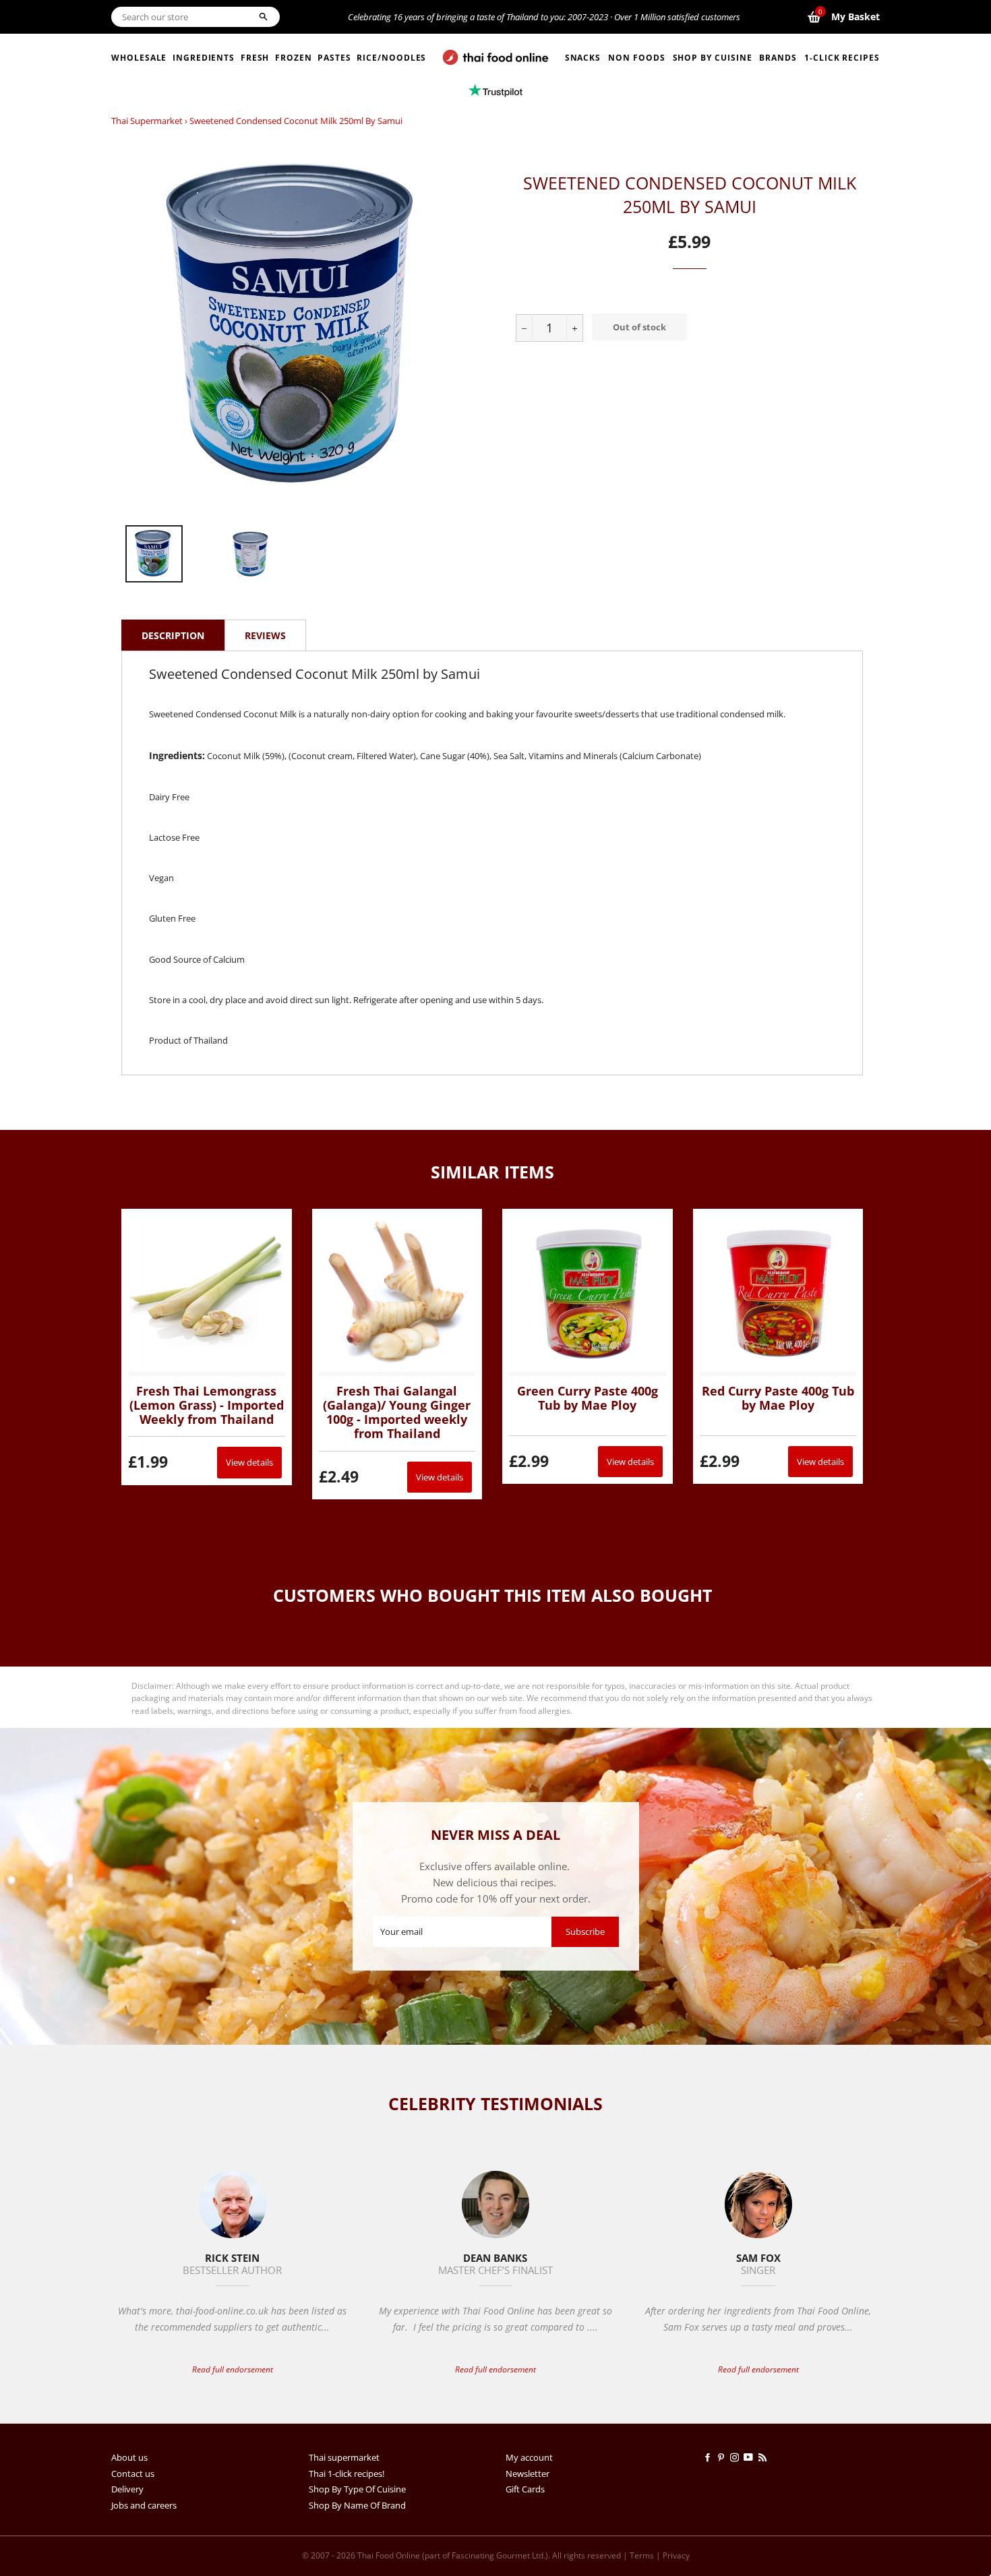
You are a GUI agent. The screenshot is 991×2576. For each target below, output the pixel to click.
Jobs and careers (144, 2505)
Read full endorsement (233, 2369)
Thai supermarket (147, 121)
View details (249, 1462)
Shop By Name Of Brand (357, 2505)
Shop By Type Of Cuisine (357, 2489)
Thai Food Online (389, 2555)
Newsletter (528, 2474)
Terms (642, 2555)
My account (529, 2457)
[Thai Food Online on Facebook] (710, 2457)
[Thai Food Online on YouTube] (751, 2457)
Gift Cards (525, 2489)
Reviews (265, 635)
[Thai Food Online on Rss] (764, 2457)
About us (129, 2457)
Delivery (127, 2489)
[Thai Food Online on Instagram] (737, 2457)
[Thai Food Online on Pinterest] (723, 2457)
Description (173, 635)
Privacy (676, 2555)
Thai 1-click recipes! (347, 2474)
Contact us (133, 2474)
